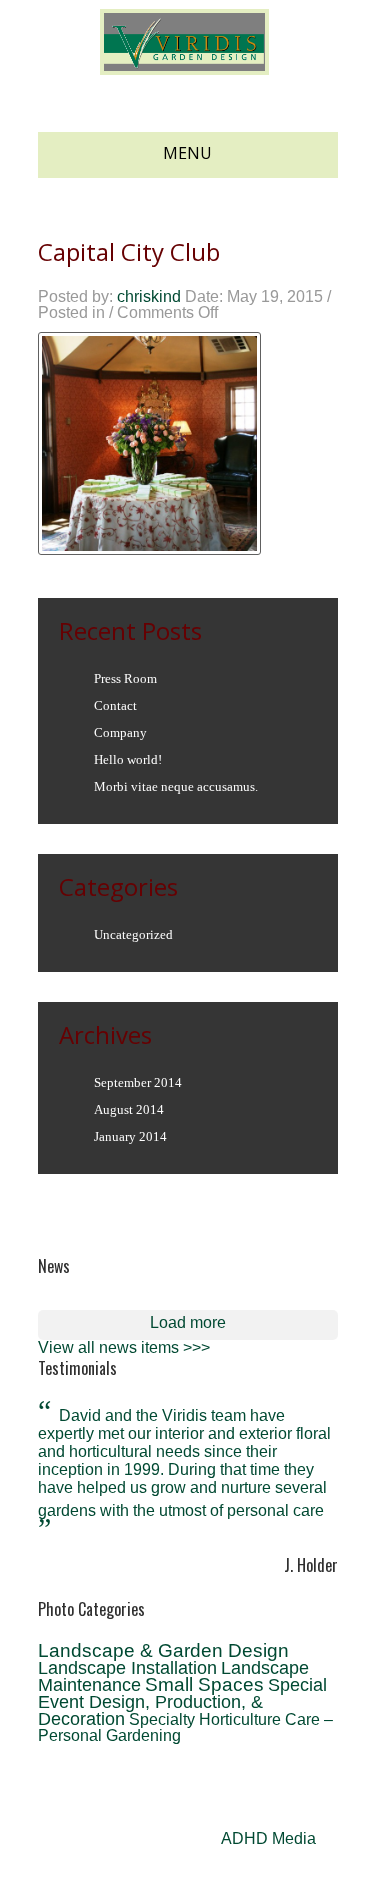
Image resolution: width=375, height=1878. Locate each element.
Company (120, 732)
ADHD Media (268, 1838)
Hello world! (128, 759)
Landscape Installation (127, 1668)
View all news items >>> (124, 1347)
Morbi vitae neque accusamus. (176, 786)
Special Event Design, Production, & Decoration (182, 1702)
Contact (115, 705)
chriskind (149, 296)
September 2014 (138, 1082)
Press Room (125, 678)
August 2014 (129, 1109)
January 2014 (130, 1136)
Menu (187, 153)
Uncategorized (133, 934)
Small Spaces (204, 1684)
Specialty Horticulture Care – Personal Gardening (185, 1727)
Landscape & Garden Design (163, 1650)
